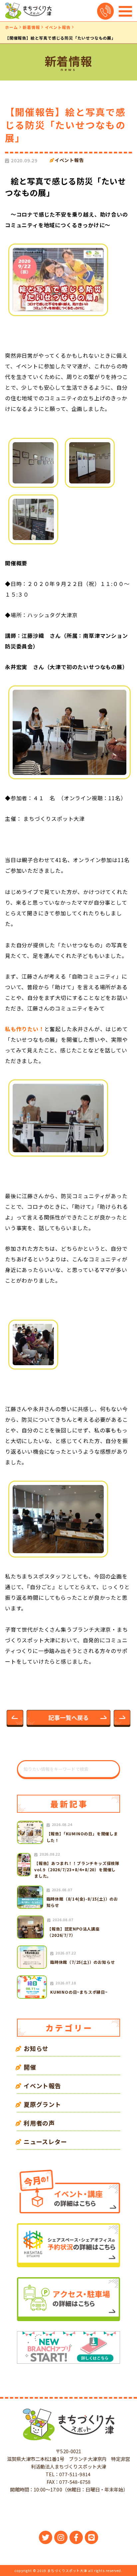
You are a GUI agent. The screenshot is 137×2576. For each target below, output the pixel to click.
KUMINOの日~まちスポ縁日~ (79, 1992)
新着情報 (31, 27)
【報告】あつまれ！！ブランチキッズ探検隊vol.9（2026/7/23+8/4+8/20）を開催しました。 (77, 1869)
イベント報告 (58, 27)
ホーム (11, 27)
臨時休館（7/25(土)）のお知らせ (82, 1962)
